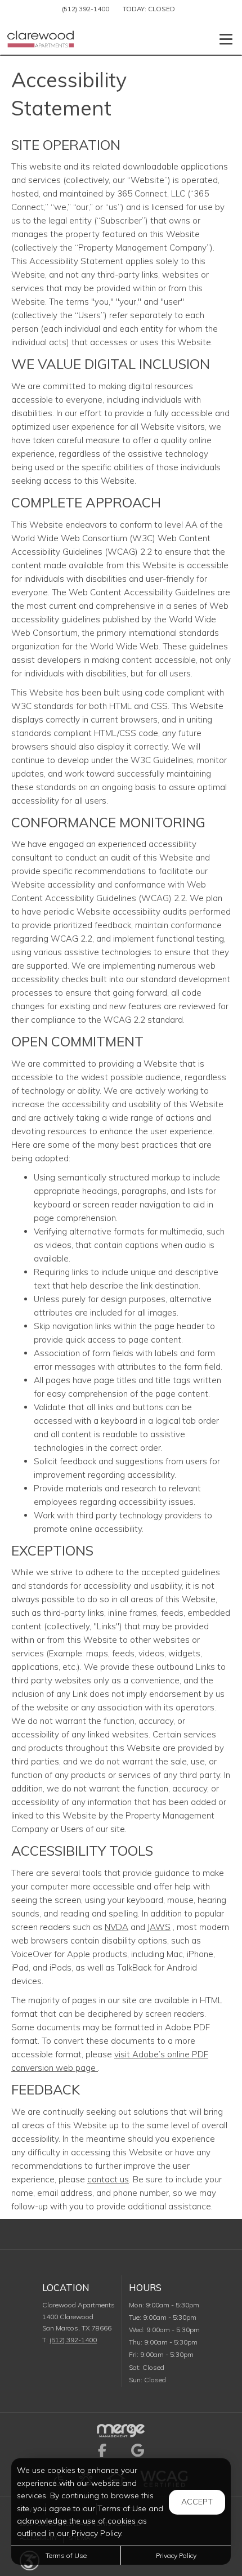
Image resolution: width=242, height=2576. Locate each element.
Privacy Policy (176, 2555)
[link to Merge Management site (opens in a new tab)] (121, 2430)
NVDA (116, 1927)
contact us (108, 2179)
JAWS (159, 1927)
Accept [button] (197, 2502)
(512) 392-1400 (86, 9)
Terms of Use (66, 2555)
